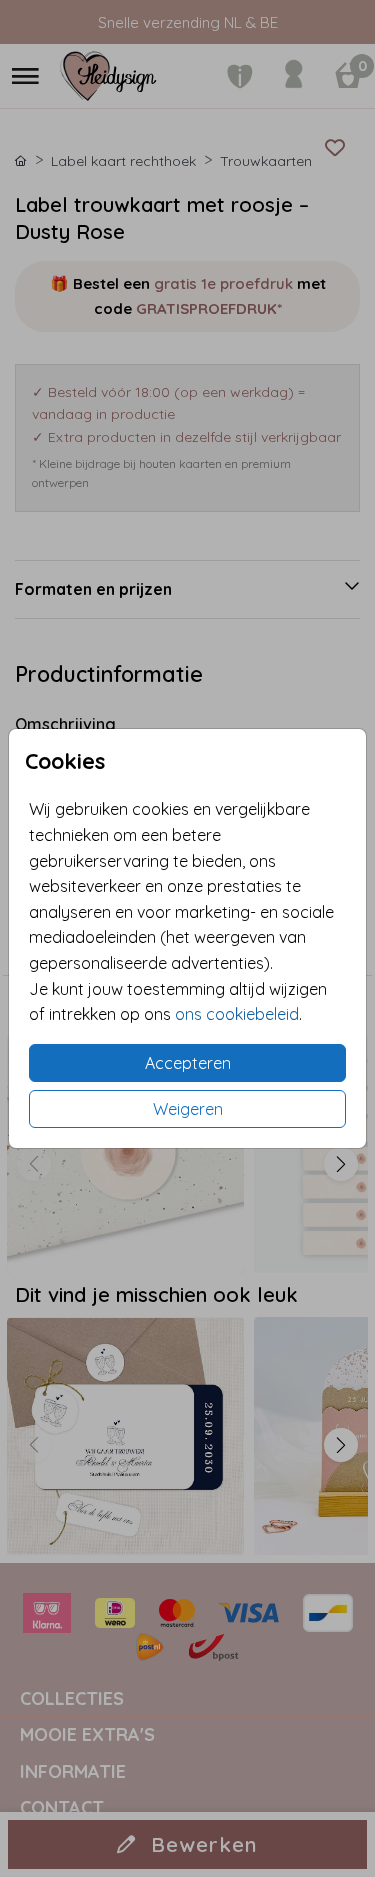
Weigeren (188, 1109)
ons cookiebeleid (237, 1014)
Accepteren (188, 1063)
